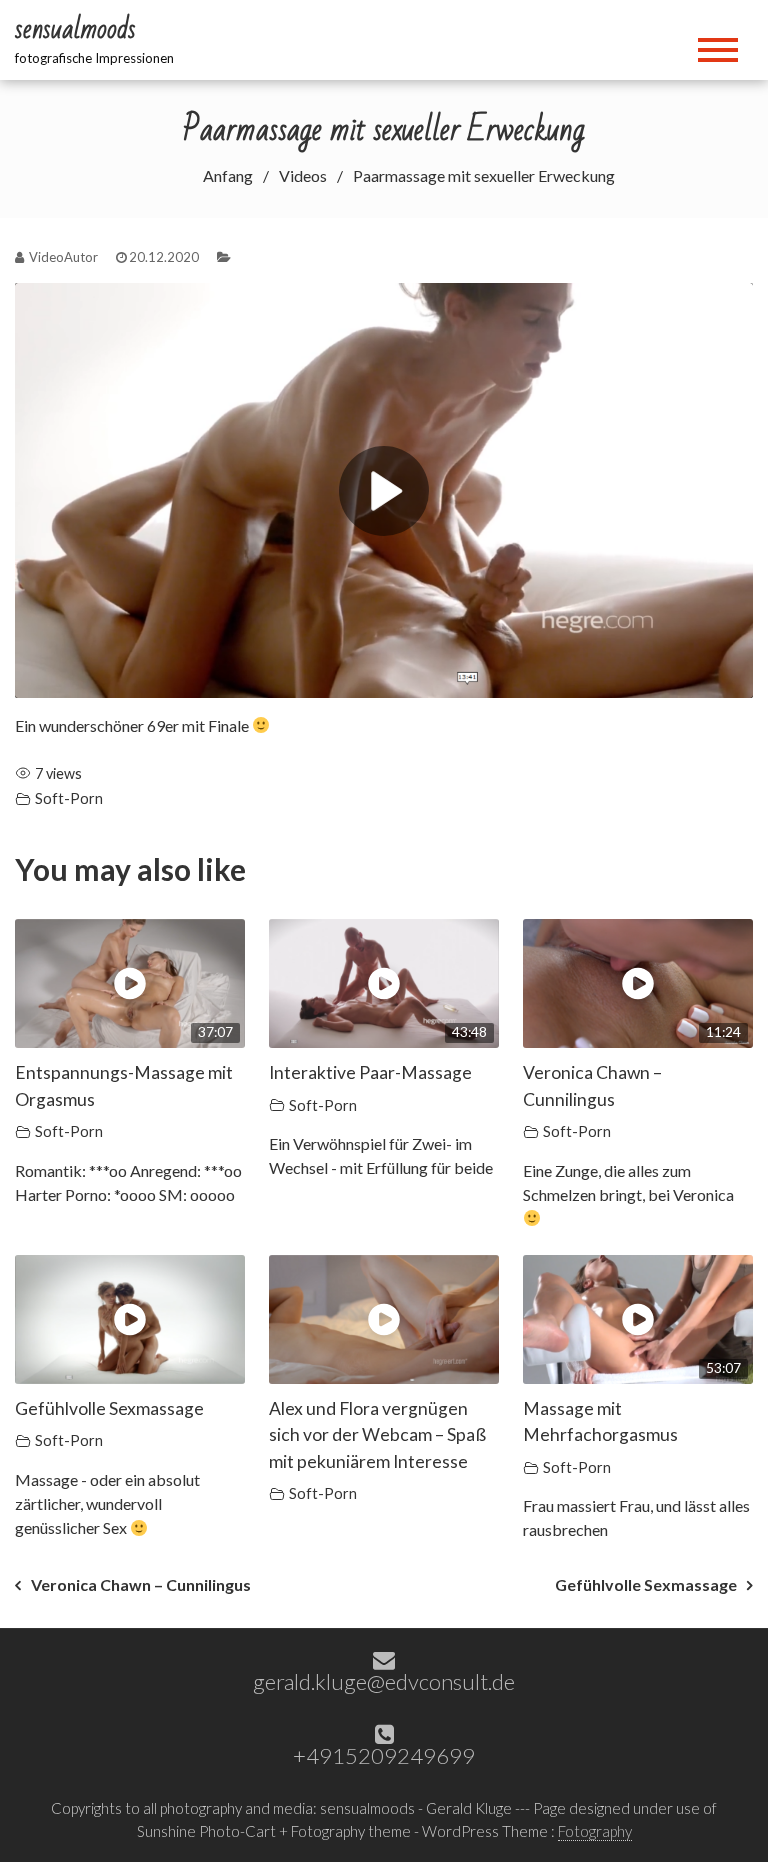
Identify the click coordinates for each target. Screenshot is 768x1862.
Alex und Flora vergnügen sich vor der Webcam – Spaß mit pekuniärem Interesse (377, 1435)
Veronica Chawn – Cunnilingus (141, 1584)
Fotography (595, 1831)
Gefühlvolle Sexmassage (109, 1408)
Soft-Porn (69, 798)
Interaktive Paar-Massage (370, 1072)
